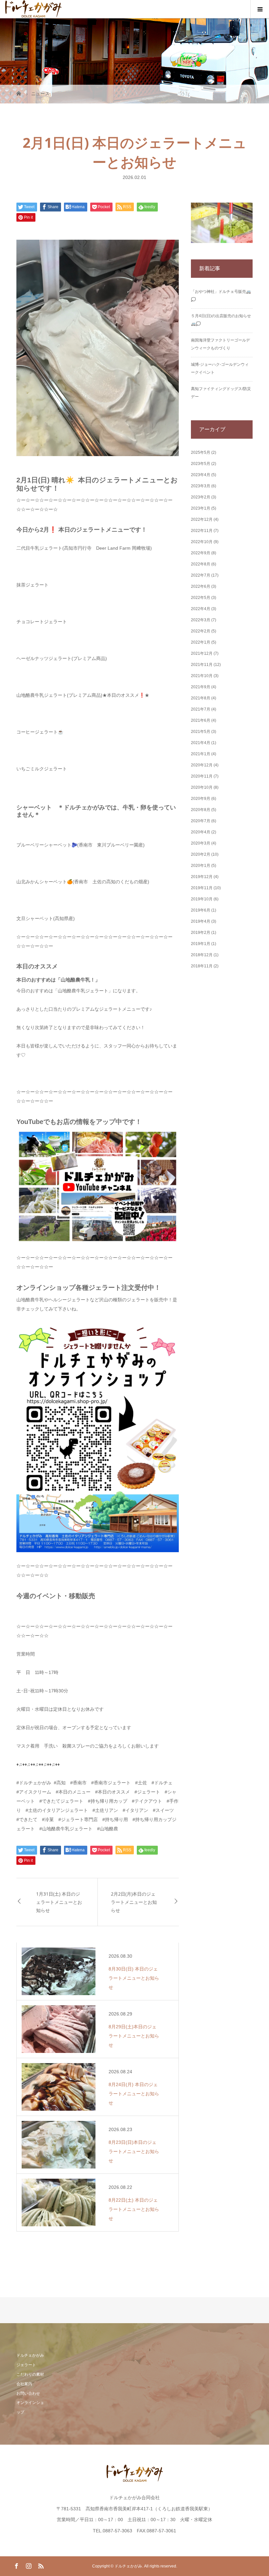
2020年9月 (201, 799)
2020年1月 (201, 866)
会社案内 (24, 2384)
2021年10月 (202, 676)
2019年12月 (202, 877)
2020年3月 (201, 843)
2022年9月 (201, 553)
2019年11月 (202, 888)
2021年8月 (201, 698)
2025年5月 (201, 452)
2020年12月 (202, 765)
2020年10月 (202, 787)
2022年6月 (201, 586)
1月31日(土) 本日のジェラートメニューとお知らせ (59, 1902)
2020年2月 (201, 854)
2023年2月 (201, 497)
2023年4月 (201, 475)
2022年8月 (201, 564)
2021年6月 (201, 720)
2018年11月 (202, 966)
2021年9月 (201, 687)
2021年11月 (202, 665)
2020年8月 (201, 810)
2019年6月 (201, 910)
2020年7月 (201, 821)
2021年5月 (201, 732)
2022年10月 (202, 542)
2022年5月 (201, 598)
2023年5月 (201, 464)
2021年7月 (201, 709)
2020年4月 (201, 832)
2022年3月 (201, 620)
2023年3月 (201, 486)
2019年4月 (201, 921)
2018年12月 (202, 955)
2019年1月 (201, 944)
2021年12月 (202, 653)
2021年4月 (201, 743)
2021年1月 (201, 754)
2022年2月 (201, 631)
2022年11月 (202, 531)
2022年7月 (201, 575)
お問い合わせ (28, 2393)
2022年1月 (201, 642)
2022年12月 (202, 519)
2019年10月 (202, 899)
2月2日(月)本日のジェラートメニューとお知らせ (134, 1902)
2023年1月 (201, 508)
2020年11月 (202, 776)
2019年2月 (201, 933)
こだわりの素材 (30, 2374)
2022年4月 (201, 609)
